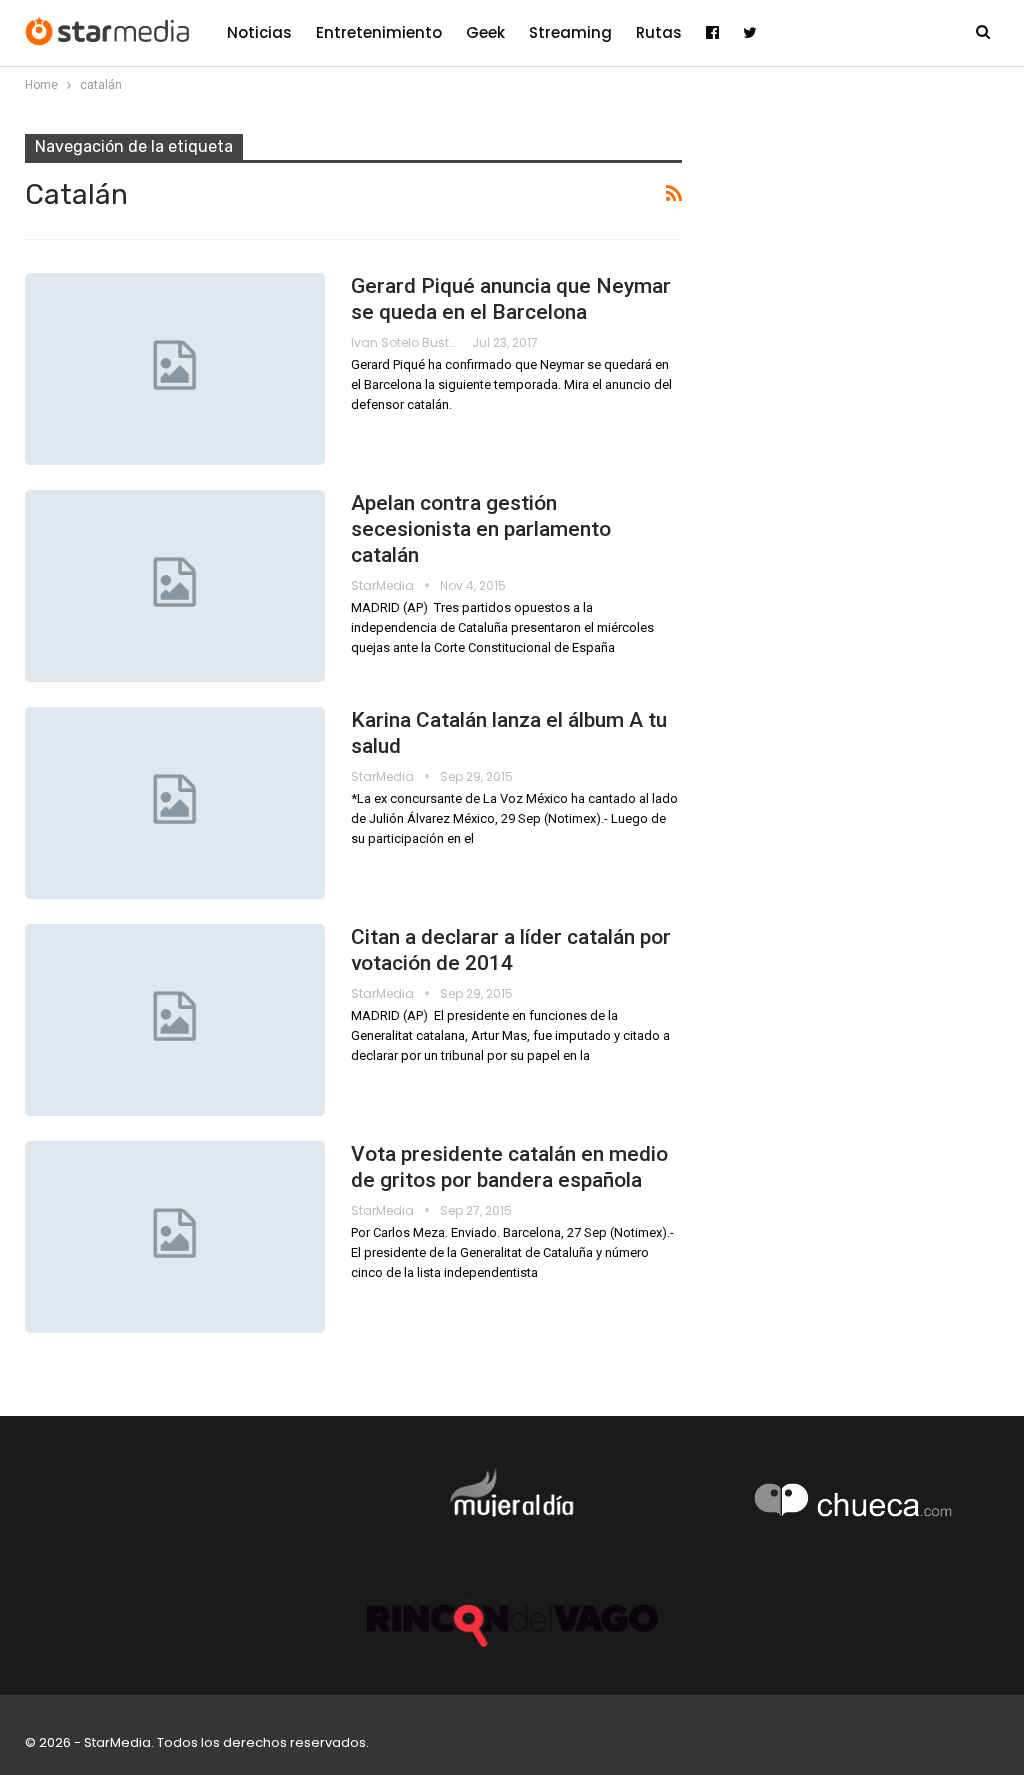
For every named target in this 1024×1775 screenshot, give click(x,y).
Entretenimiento (379, 32)
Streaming (570, 32)
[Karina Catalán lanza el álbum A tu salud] (175, 803)
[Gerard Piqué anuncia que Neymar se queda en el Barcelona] (175, 369)
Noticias (259, 32)
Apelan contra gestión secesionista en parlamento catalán (481, 529)
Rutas (659, 32)
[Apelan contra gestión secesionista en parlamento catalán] (175, 586)
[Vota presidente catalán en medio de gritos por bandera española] (175, 1237)
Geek (485, 32)
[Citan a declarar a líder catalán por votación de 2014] (175, 1020)
